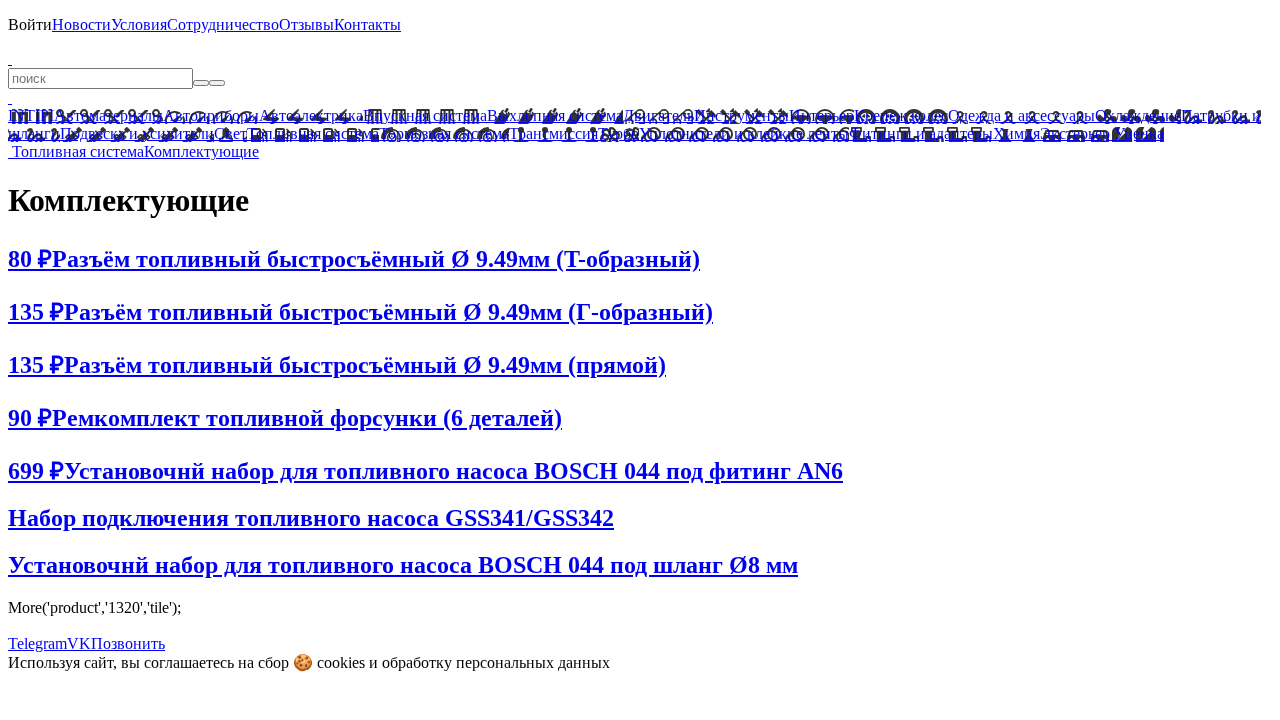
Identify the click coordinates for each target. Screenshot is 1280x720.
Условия (139, 24)
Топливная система (313, 133)
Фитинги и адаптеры (921, 133)
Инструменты (741, 115)
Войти (30, 24)
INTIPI (31, 115)
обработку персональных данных (496, 662)
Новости (81, 24)
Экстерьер (1075, 133)
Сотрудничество (223, 24)
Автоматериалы (108, 115)
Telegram (37, 643)
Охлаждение (1138, 115)
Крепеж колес (901, 115)
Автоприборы (211, 115)
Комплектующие (201, 151)
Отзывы (306, 24)
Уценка (1137, 133)
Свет (230, 133)
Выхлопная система (555, 115)
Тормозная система (444, 133)
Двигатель (658, 115)
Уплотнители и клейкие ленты (744, 133)
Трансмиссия (553, 133)
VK (79, 643)
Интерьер (821, 115)
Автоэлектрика (311, 115)
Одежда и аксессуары (1021, 115)
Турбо (618, 133)
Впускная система (425, 115)
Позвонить (128, 643)
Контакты (367, 24)
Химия (1016, 133)
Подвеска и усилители (137, 133)
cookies (341, 662)
